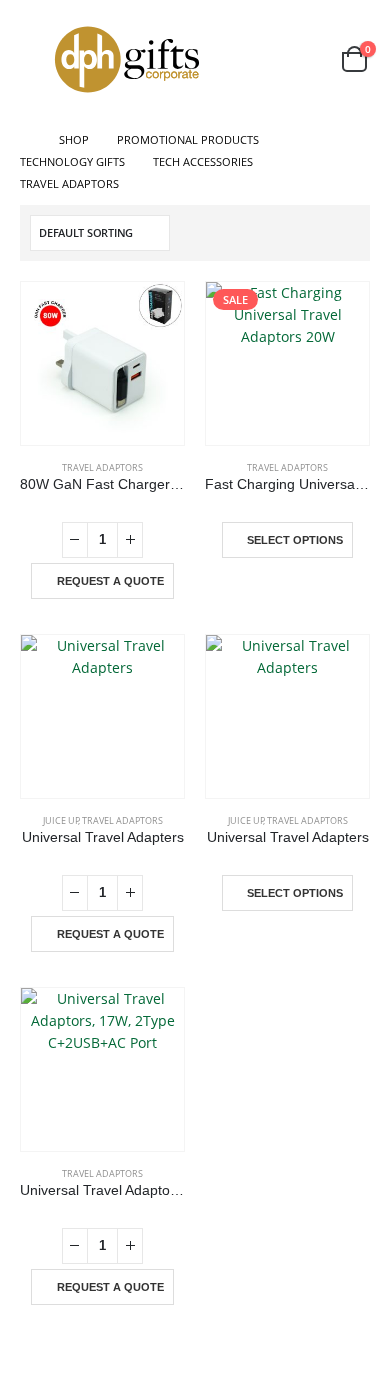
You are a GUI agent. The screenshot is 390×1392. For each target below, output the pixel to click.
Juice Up (61, 820)
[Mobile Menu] (34, 59)
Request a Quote (110, 581)
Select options (295, 540)
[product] (102, 363)
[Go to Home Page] (25, 140)
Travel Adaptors (102, 467)
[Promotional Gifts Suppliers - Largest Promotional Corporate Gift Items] (127, 59)
